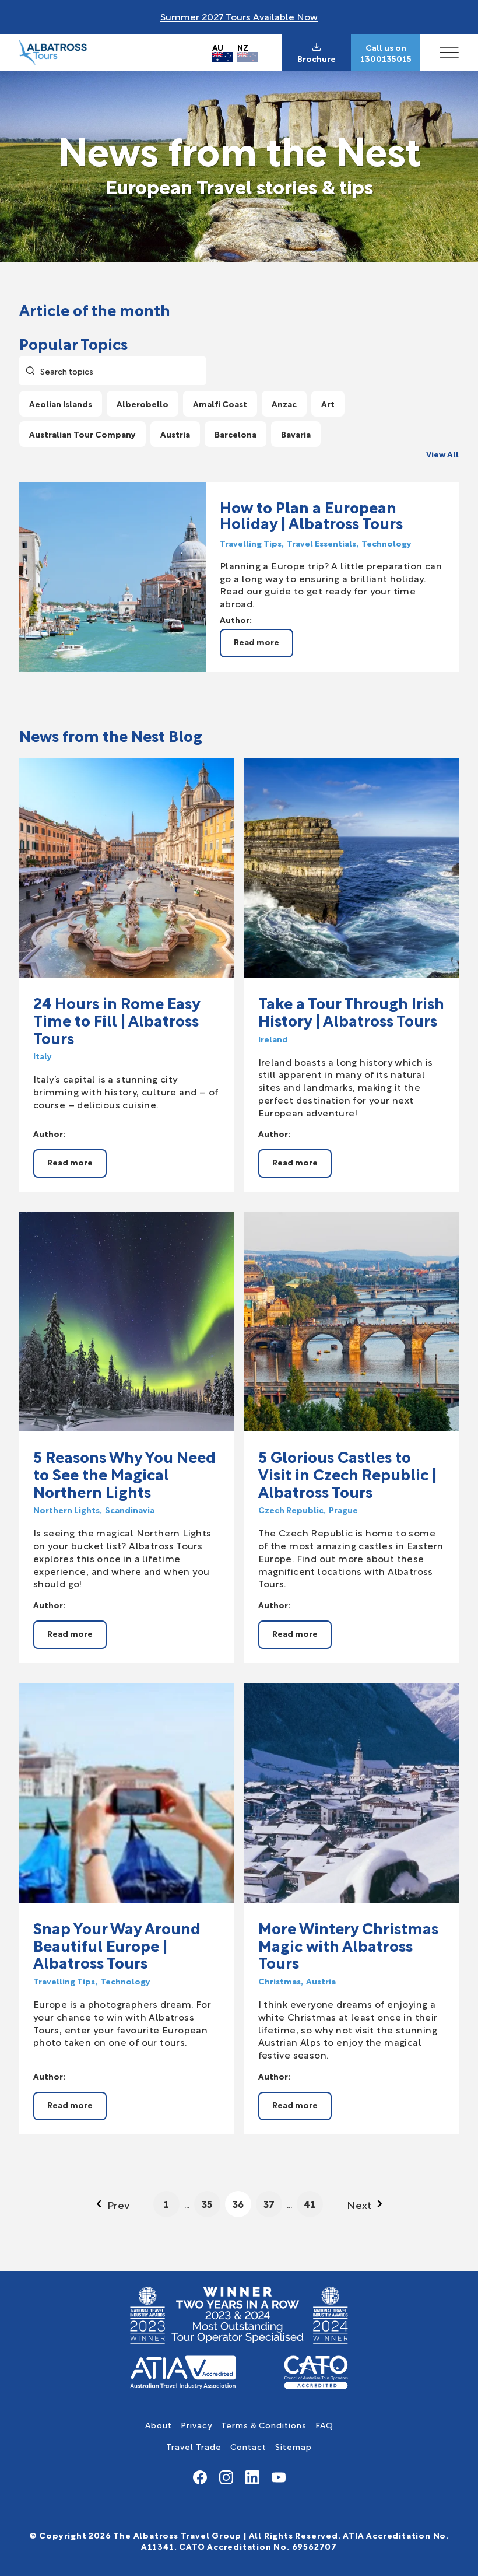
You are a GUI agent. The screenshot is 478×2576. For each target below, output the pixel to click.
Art (328, 403)
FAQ (324, 2425)
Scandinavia (130, 1510)
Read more (256, 641)
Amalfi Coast (220, 403)
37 (269, 2204)
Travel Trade (194, 2446)
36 (238, 2204)
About (159, 2425)
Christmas (280, 1981)
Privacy (196, 2425)
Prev (118, 2204)
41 (310, 2204)
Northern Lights (66, 1510)
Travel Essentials (321, 543)
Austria (175, 434)
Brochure (317, 58)
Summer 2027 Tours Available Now (239, 16)
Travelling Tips (251, 543)
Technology (386, 543)
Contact (248, 2446)
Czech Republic (291, 1510)
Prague (343, 1510)
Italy (43, 1056)
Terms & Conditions (264, 2425)
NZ (243, 47)
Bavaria (296, 434)
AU (218, 47)
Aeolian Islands (61, 403)
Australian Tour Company (82, 434)
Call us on (386, 47)
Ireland (273, 1039)
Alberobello (143, 403)
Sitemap (294, 2446)
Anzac (284, 403)
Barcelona (236, 434)
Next (359, 2204)
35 (207, 2204)
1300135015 (386, 58)
